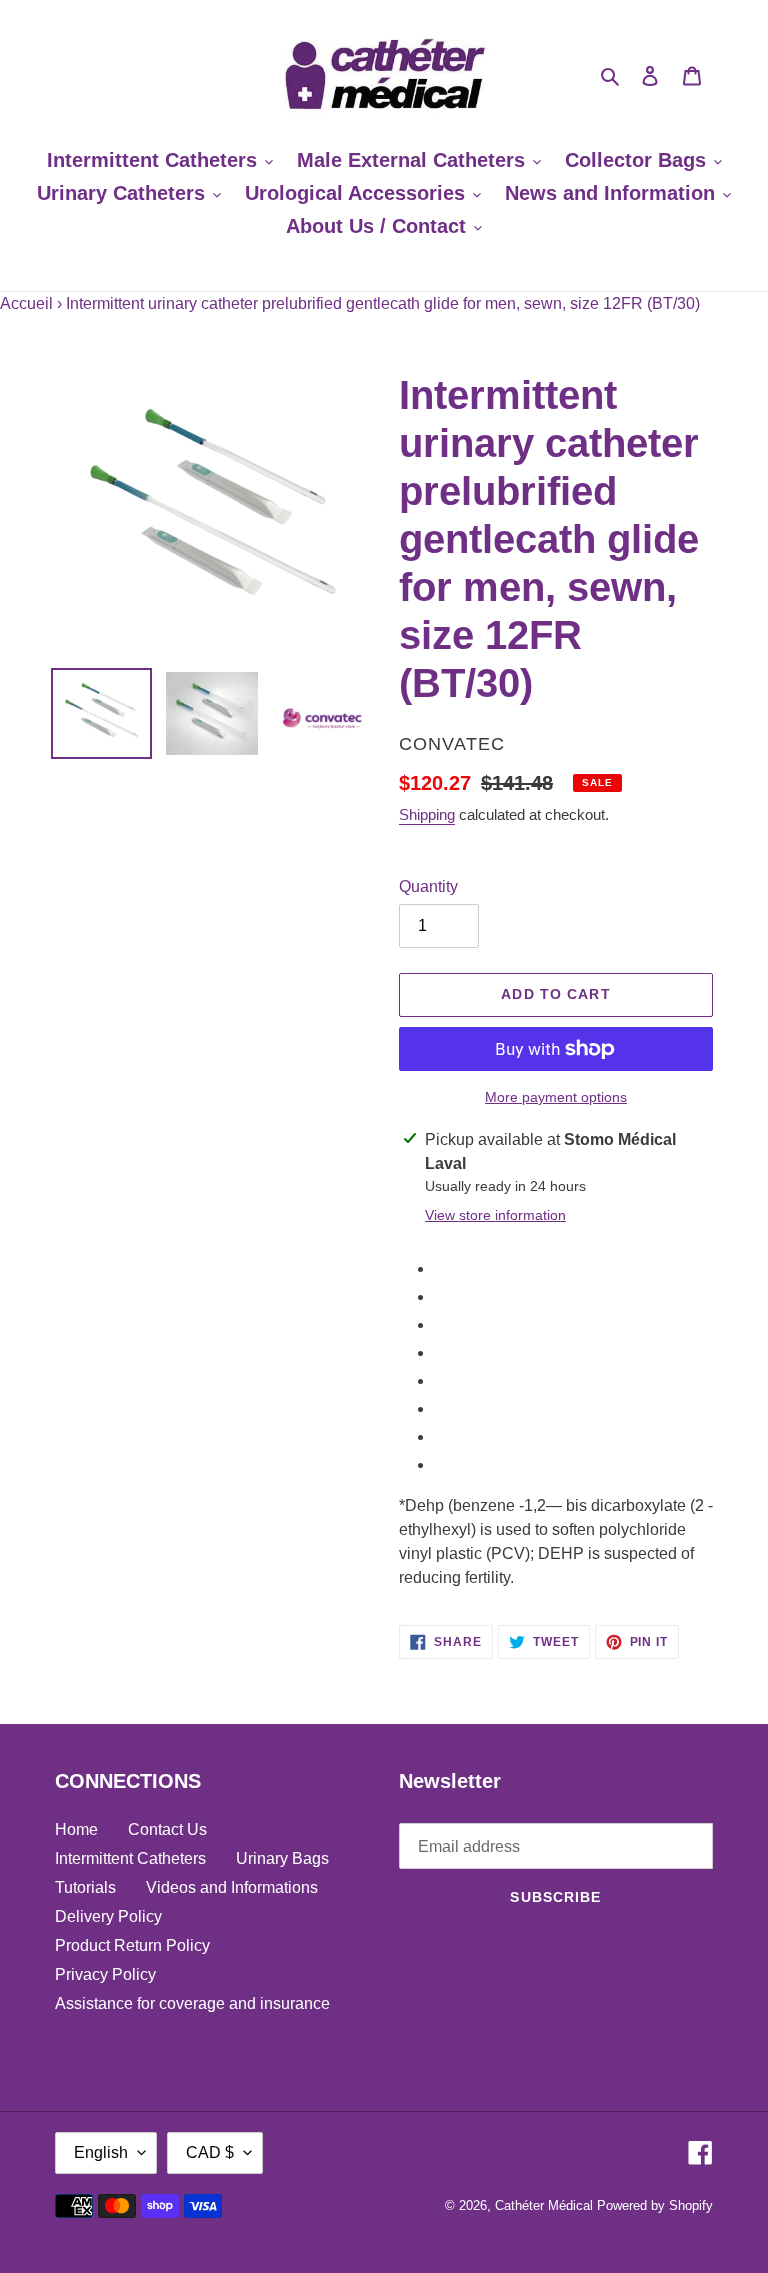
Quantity (428, 886)
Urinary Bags (282, 1858)
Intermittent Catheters (130, 1858)
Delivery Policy (108, 1916)
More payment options (556, 1097)
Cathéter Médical (544, 2205)
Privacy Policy (105, 1974)
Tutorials (85, 1887)
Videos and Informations (232, 1887)
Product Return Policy (132, 1945)
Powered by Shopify (655, 2205)
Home (76, 1829)
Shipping (427, 814)
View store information (495, 1215)
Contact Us (167, 1829)
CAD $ (210, 2152)
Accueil (26, 303)
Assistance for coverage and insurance (192, 2003)
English (101, 2152)
